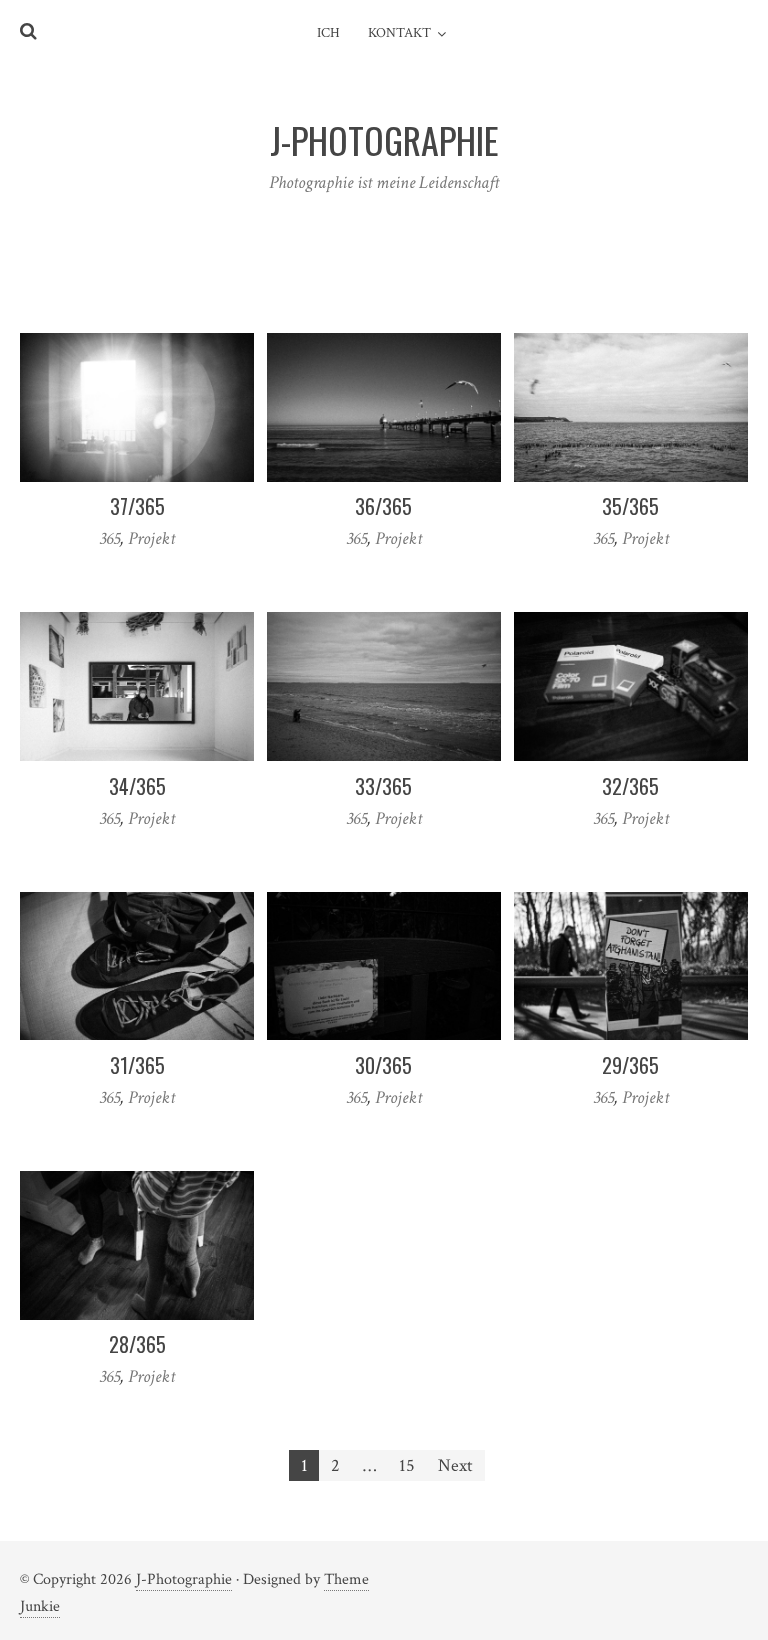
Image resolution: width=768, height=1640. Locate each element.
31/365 (137, 1065)
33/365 (383, 786)
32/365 (630, 786)
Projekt (151, 538)
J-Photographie (184, 1579)
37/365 (137, 506)
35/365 (630, 506)
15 (407, 1465)
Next (455, 1465)
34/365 (137, 786)
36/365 (383, 506)
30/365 (383, 1065)
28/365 (137, 1344)
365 (109, 538)
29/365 (630, 1065)
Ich (328, 33)
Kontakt (399, 33)
